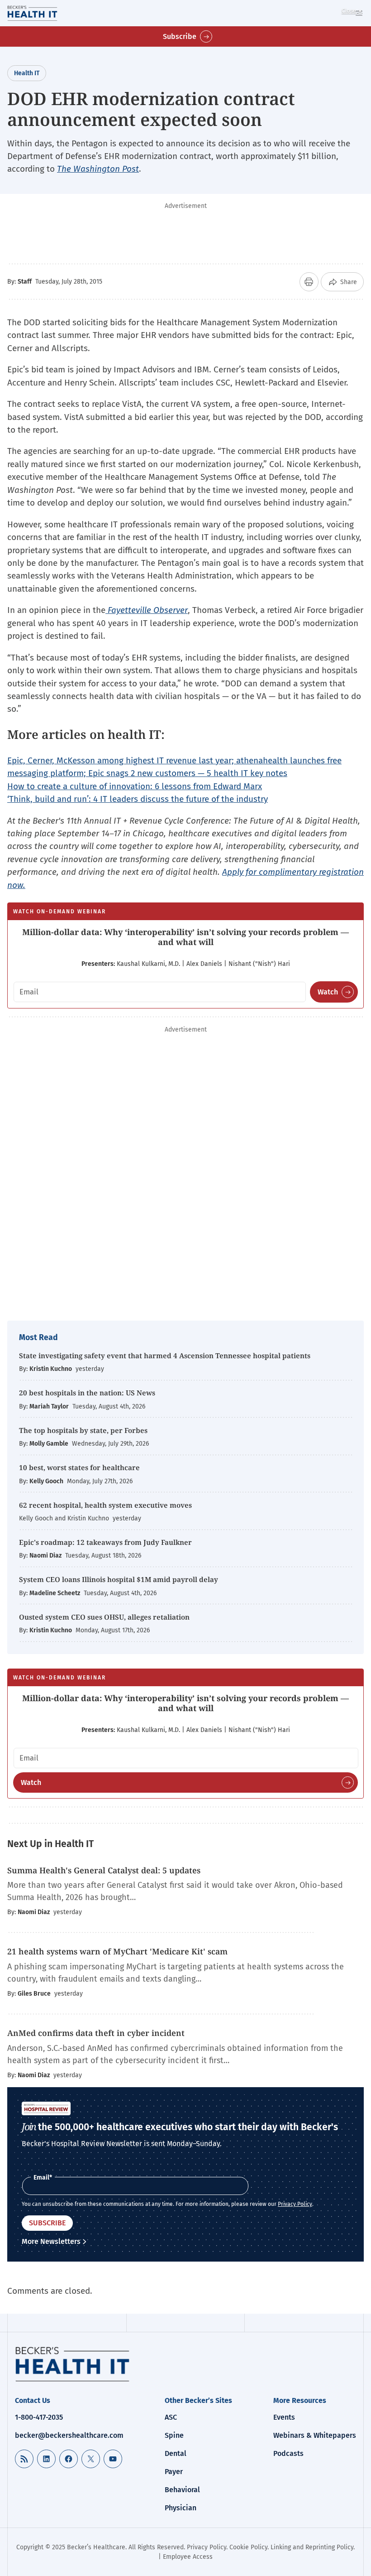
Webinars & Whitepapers (315, 2435)
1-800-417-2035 (39, 2417)
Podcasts (288, 2453)
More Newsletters (51, 2241)
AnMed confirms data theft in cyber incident (96, 2033)
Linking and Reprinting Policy (312, 2547)
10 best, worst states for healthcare (79, 1467)
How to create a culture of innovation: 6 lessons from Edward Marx (135, 786)
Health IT (27, 73)
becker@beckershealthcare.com (69, 2435)
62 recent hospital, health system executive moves (105, 1505)
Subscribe (180, 36)
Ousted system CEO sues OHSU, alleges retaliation (104, 1617)
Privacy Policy (295, 2204)
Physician (181, 2508)
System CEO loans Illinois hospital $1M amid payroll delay (119, 1579)
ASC (171, 2417)
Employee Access (188, 2557)
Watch (328, 992)
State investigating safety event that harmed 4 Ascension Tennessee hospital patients (165, 1356)
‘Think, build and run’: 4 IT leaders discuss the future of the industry (138, 799)
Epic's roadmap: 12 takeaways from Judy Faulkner (105, 1542)
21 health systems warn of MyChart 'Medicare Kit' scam (117, 1951)
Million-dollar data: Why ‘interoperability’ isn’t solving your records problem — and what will (185, 937)
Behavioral (182, 2490)
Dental (176, 2453)
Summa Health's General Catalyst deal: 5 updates (104, 1870)
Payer (174, 2472)
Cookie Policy (248, 2547)
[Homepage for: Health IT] (44, 13)
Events (284, 2417)
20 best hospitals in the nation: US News (87, 1393)
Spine (174, 2435)
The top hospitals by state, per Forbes (84, 1430)
